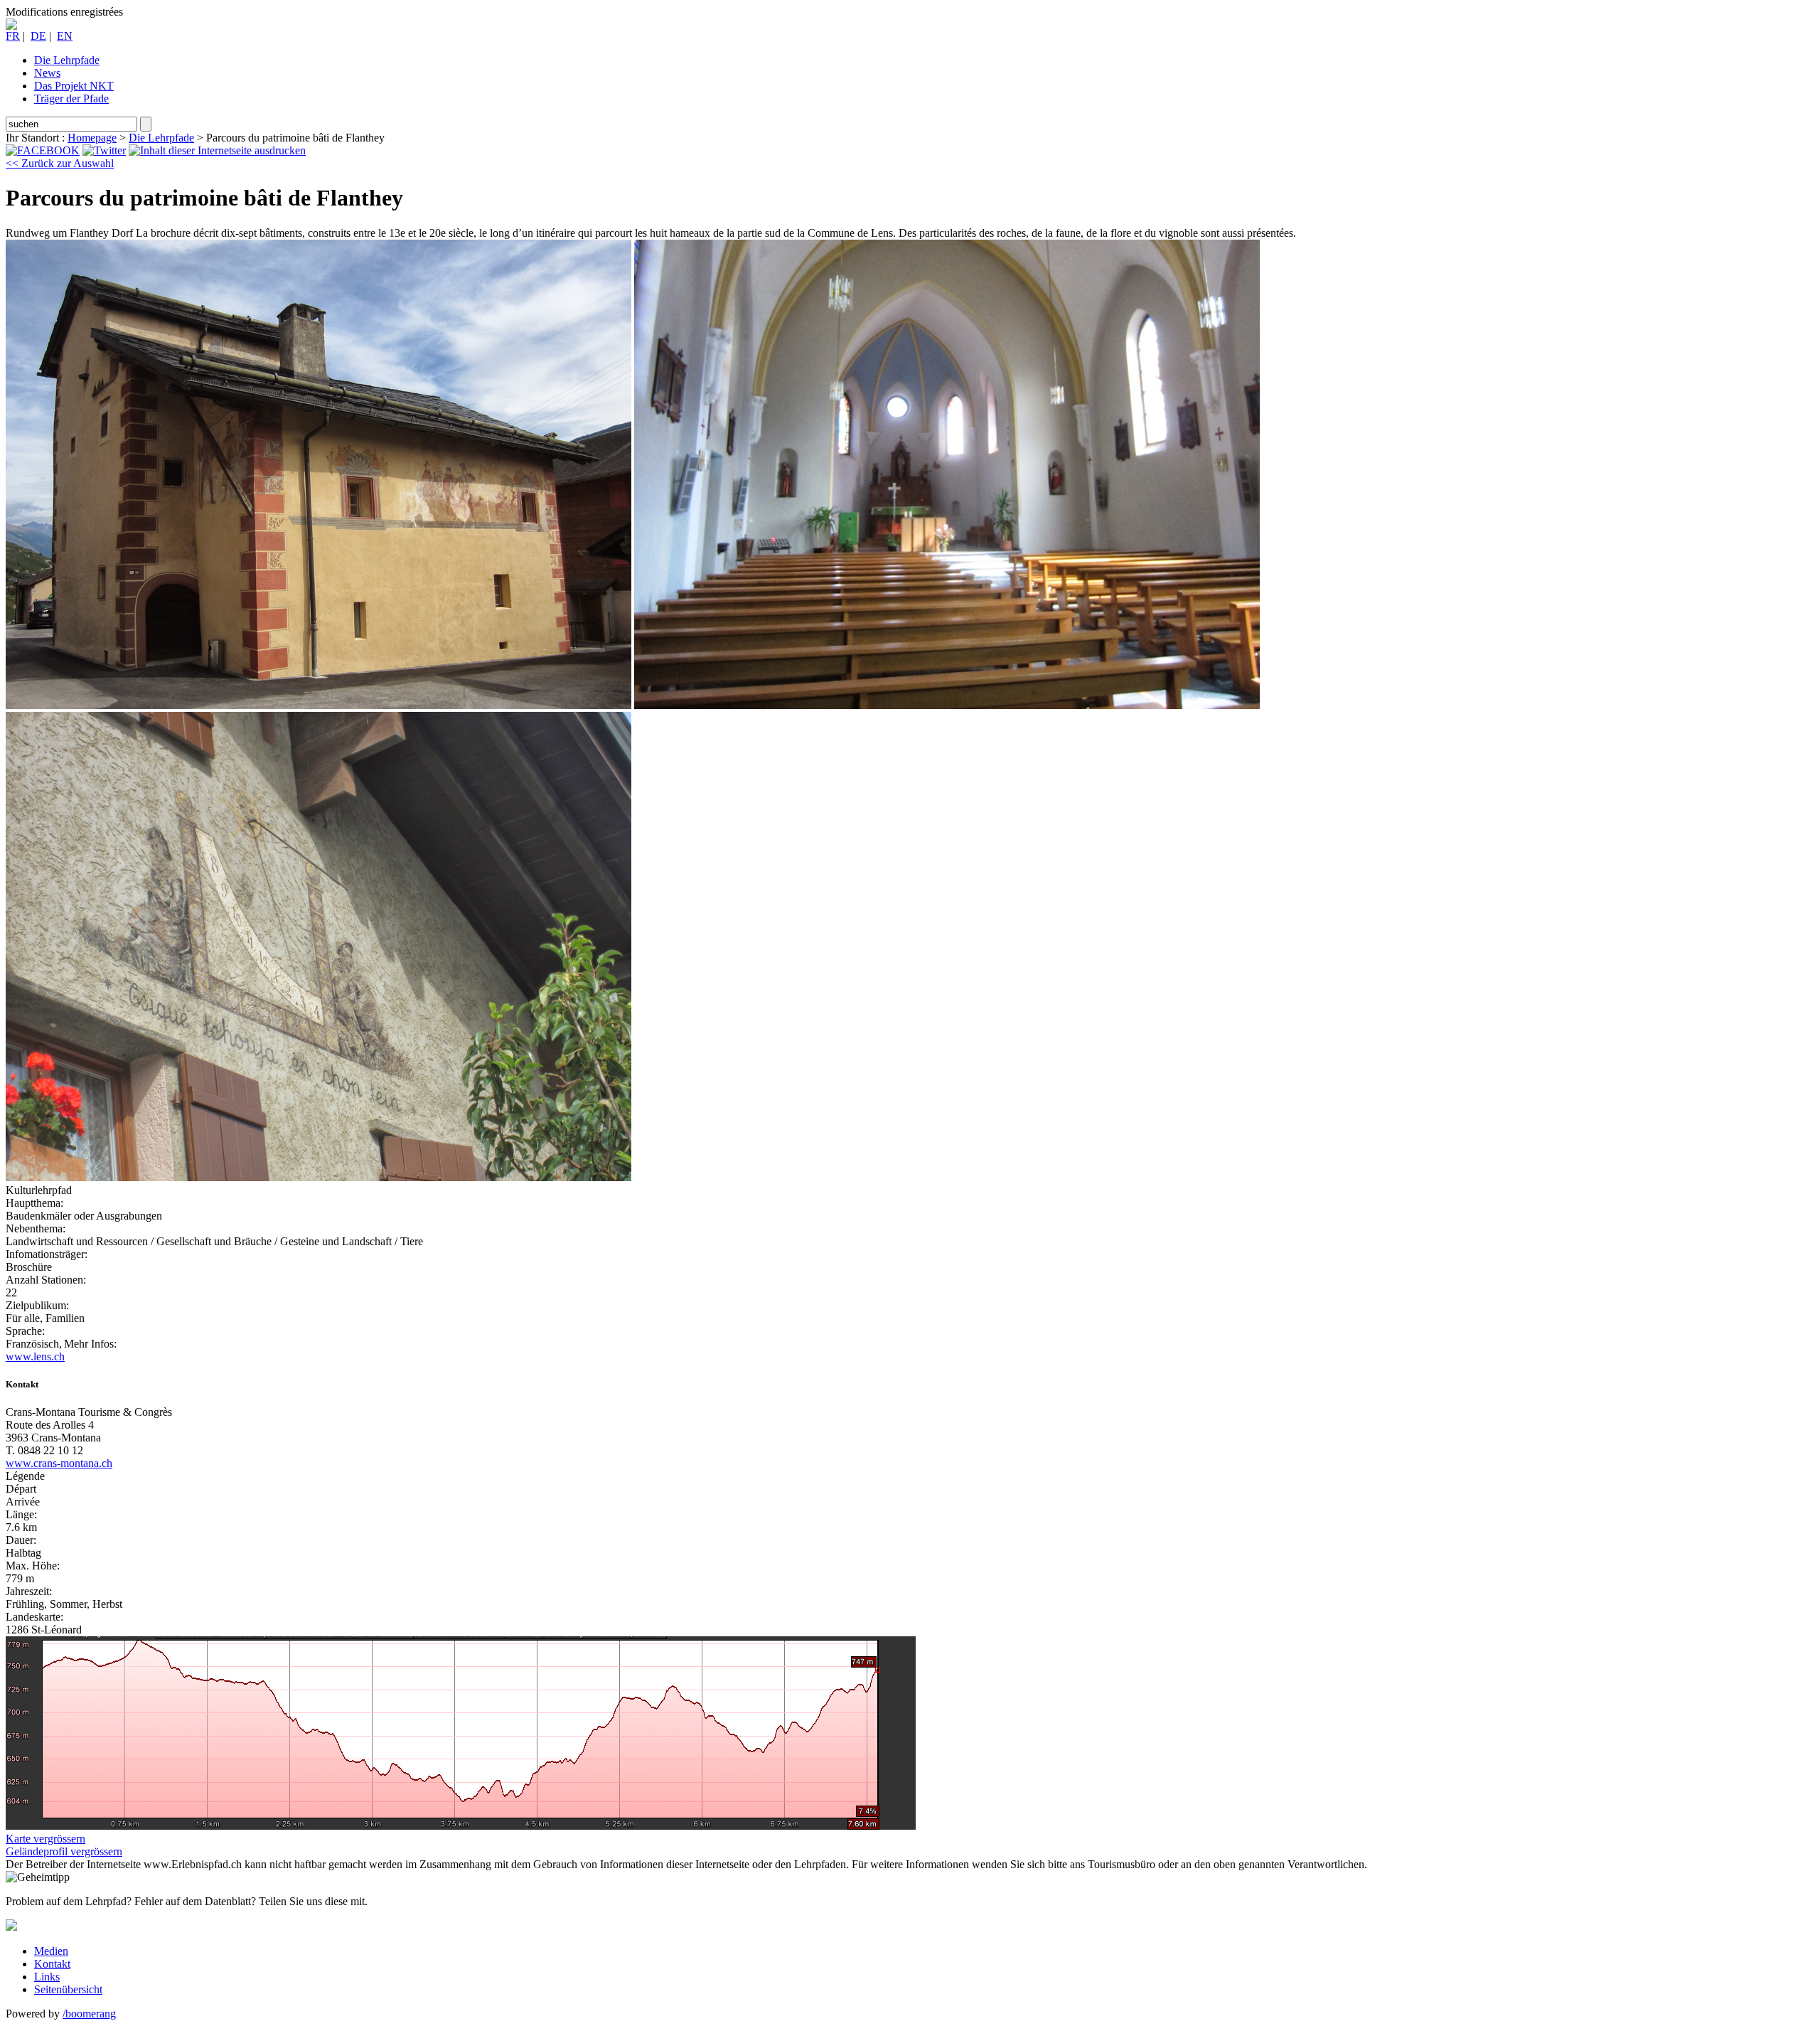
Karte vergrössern (45, 1839)
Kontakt (52, 1964)
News (47, 73)
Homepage (92, 138)
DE (38, 36)
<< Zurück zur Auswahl (60, 163)
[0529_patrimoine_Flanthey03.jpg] (318, 1177)
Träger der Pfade (71, 98)
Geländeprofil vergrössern (64, 1851)
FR (13, 36)
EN (65, 36)
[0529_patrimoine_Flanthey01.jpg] (318, 705)
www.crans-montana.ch (59, 1463)
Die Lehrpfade (67, 60)
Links (47, 1977)
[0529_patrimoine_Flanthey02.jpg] (947, 705)
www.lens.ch (35, 1356)
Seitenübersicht (68, 1989)
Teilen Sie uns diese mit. (313, 1901)
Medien (51, 1951)
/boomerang (89, 2014)
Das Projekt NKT (74, 86)
